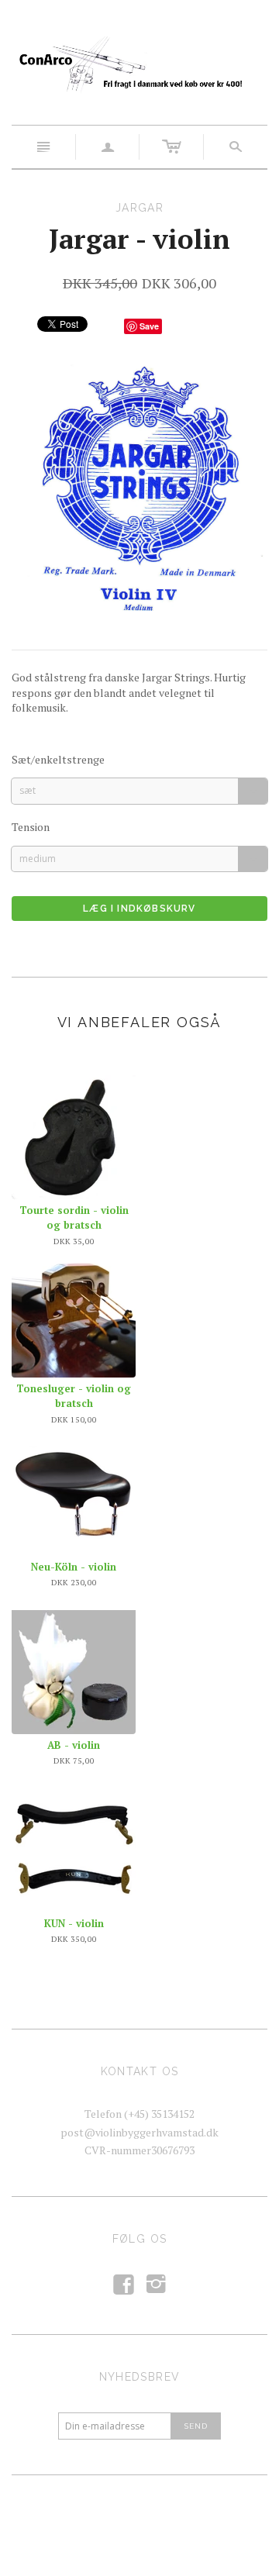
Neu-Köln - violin (74, 1567)
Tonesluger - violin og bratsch (74, 1396)
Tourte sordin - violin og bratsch (74, 1218)
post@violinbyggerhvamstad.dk (139, 2132)
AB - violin (74, 1745)
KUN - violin (74, 1923)
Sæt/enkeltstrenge (58, 759)
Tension (31, 827)
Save (149, 326)
